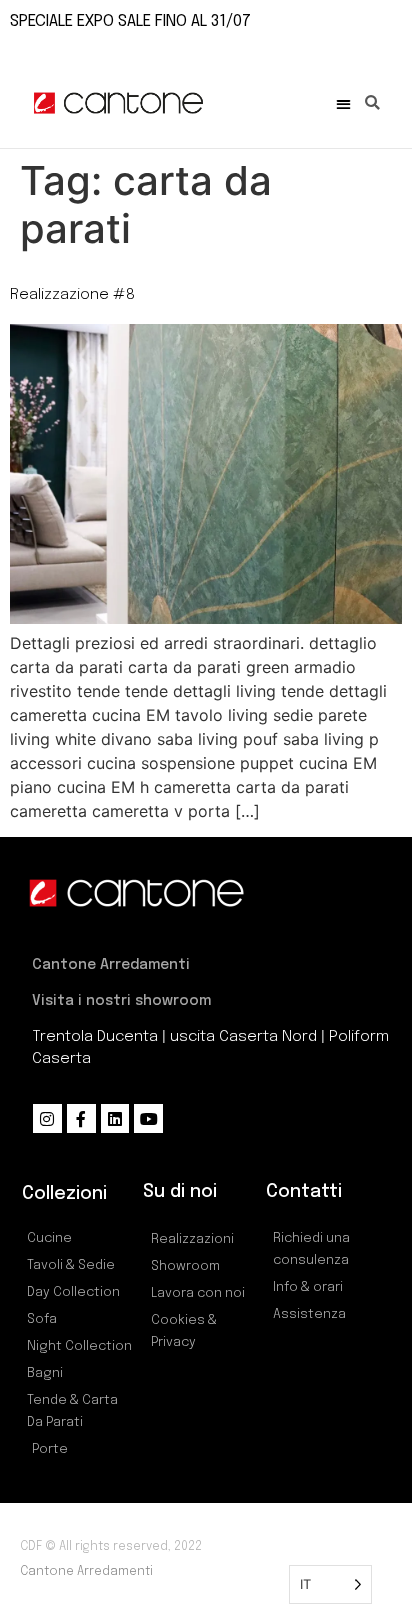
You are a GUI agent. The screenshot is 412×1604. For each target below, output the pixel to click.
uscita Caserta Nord (243, 1037)
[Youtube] (148, 1118)
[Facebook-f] (81, 1118)
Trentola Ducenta (95, 1037)
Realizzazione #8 (72, 295)
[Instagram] (47, 1118)
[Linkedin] (115, 1118)
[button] (343, 103)
